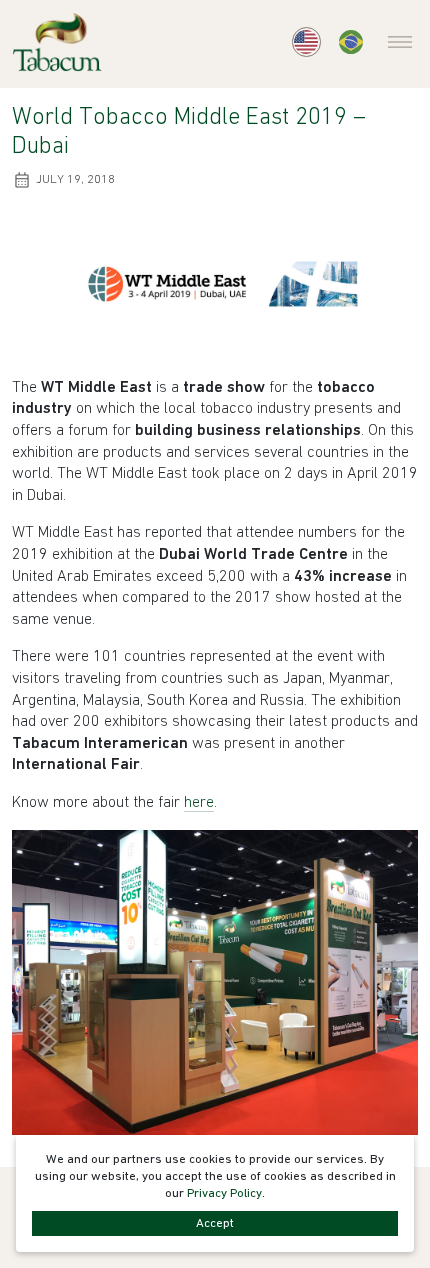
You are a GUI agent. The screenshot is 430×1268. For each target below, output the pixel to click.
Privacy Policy (224, 1193)
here (199, 803)
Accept (215, 1223)
